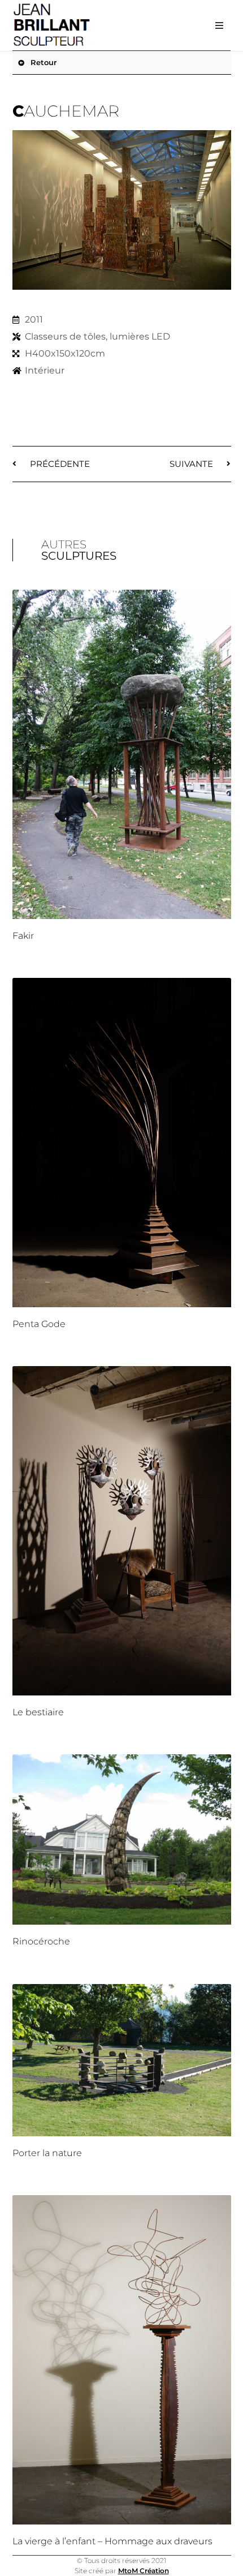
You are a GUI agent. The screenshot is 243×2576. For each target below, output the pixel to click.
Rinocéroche (41, 1941)
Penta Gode (39, 1324)
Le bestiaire (38, 1712)
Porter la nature (47, 2153)
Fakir (23, 936)
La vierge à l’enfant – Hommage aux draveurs (112, 2541)
